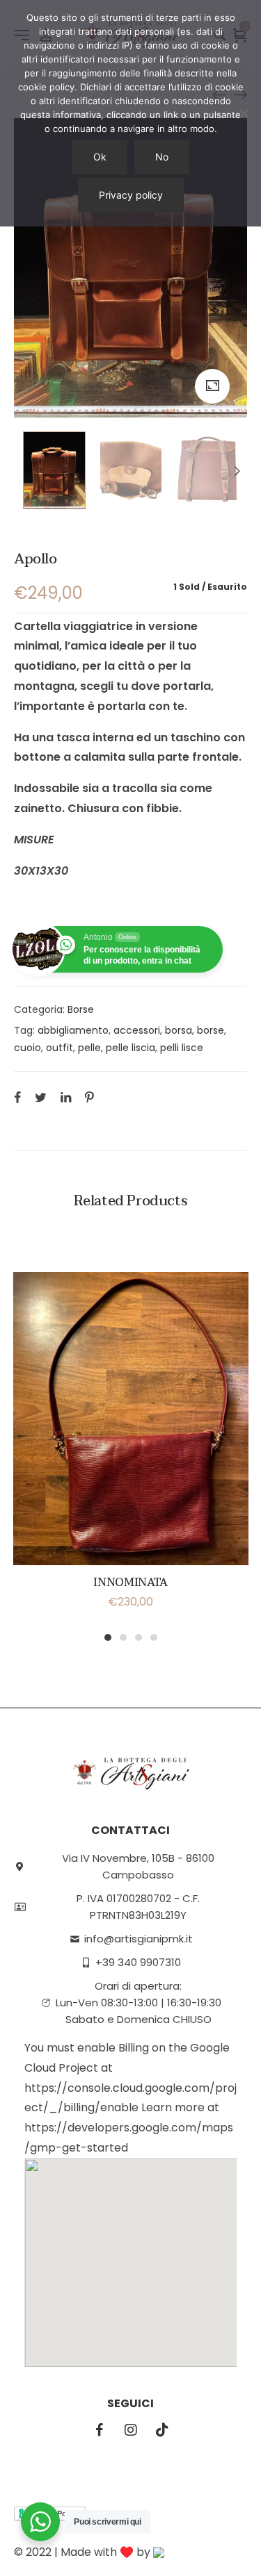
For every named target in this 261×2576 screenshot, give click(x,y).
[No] (244, 113)
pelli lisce (182, 1048)
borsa (179, 1030)
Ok (100, 157)
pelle (89, 1048)
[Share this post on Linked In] (66, 1097)
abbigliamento (73, 1030)
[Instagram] (131, 2430)
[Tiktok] (162, 2430)
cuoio (27, 1048)
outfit (60, 1048)
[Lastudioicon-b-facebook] (100, 2430)
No (162, 157)
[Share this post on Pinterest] (89, 1097)
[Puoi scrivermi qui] (40, 2522)
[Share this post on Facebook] (17, 1097)
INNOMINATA (130, 1583)
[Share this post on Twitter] (41, 1097)
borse (211, 1030)
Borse (81, 1009)
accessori (137, 1030)
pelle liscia (130, 1048)
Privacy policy (131, 195)
